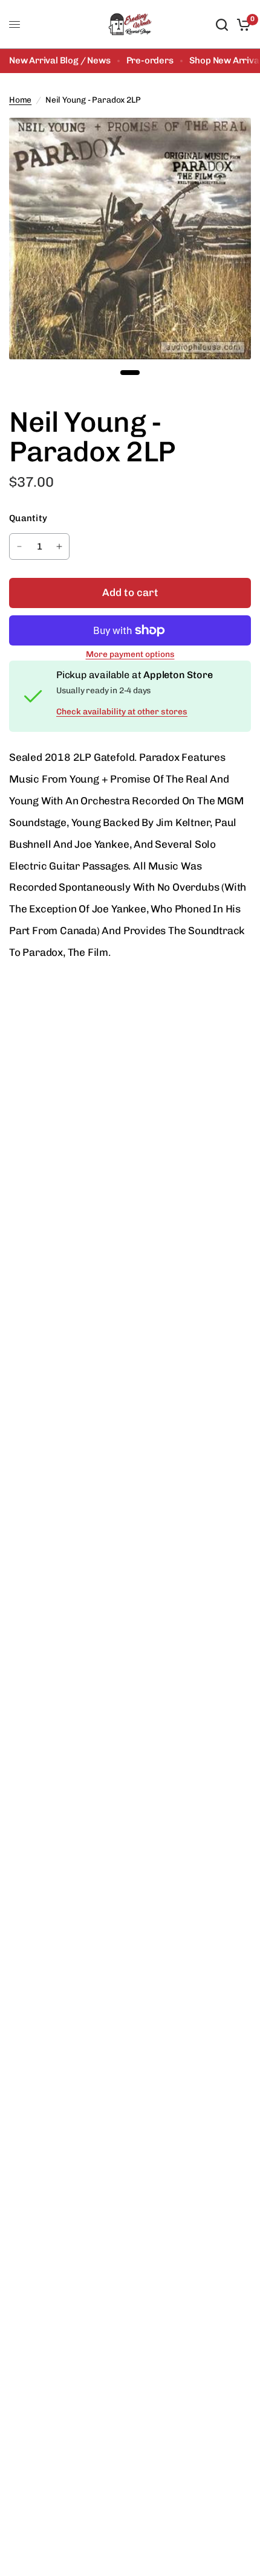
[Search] (222, 24)
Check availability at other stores (122, 712)
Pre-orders (150, 60)
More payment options (130, 655)
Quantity (28, 518)
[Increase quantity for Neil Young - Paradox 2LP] (59, 546)
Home (20, 100)
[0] (242, 24)
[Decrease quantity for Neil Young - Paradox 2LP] (19, 546)
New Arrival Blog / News (60, 60)
